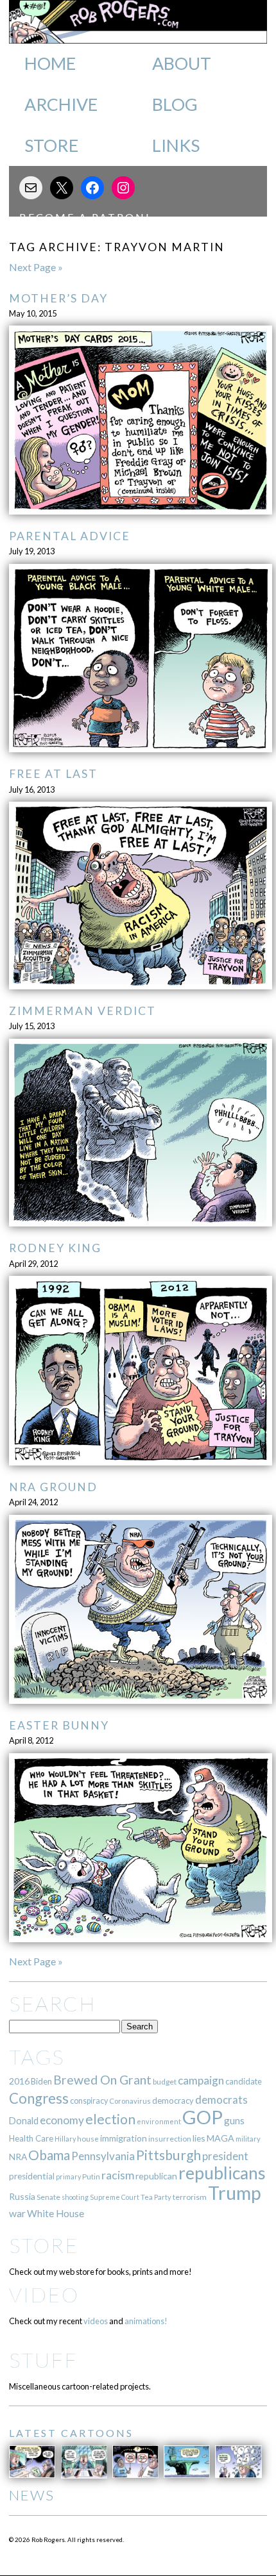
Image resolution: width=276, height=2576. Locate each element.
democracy (173, 2101)
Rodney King (55, 1248)
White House (56, 2213)
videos (96, 2321)
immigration (124, 2138)
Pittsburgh (168, 2155)
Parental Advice (70, 536)
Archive (61, 104)
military (248, 2139)
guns (234, 2120)
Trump (235, 2193)
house (88, 2139)
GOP (203, 2117)
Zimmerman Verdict (82, 1011)
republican (156, 2176)
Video (44, 2294)
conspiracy (89, 2101)
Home (50, 63)
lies (199, 2138)
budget (165, 2082)
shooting (75, 2197)
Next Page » (36, 267)
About (182, 63)
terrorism (190, 2197)
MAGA (220, 2138)
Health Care (31, 2138)
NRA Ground (53, 1487)
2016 (19, 2081)
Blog (175, 104)
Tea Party (156, 2197)
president (225, 2156)
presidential (32, 2176)
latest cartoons (71, 2433)
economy (62, 2120)
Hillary (65, 2139)
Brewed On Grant (102, 2080)
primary (68, 2176)
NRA (18, 2157)
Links (176, 145)
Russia (22, 2196)
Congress (39, 2098)
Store (51, 145)
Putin (91, 2176)
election (110, 2119)
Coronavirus (130, 2101)
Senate (48, 2197)
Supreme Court (115, 2197)
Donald (24, 2121)
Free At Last (53, 774)
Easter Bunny (59, 1725)
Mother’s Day (58, 298)
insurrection (170, 2139)
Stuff (43, 2360)
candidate (244, 2081)
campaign (201, 2080)
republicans (222, 2173)
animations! (146, 2321)
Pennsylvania (103, 2156)
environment (159, 2121)
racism (118, 2175)
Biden (41, 2081)
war (17, 2213)
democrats (221, 2100)
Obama (49, 2155)
